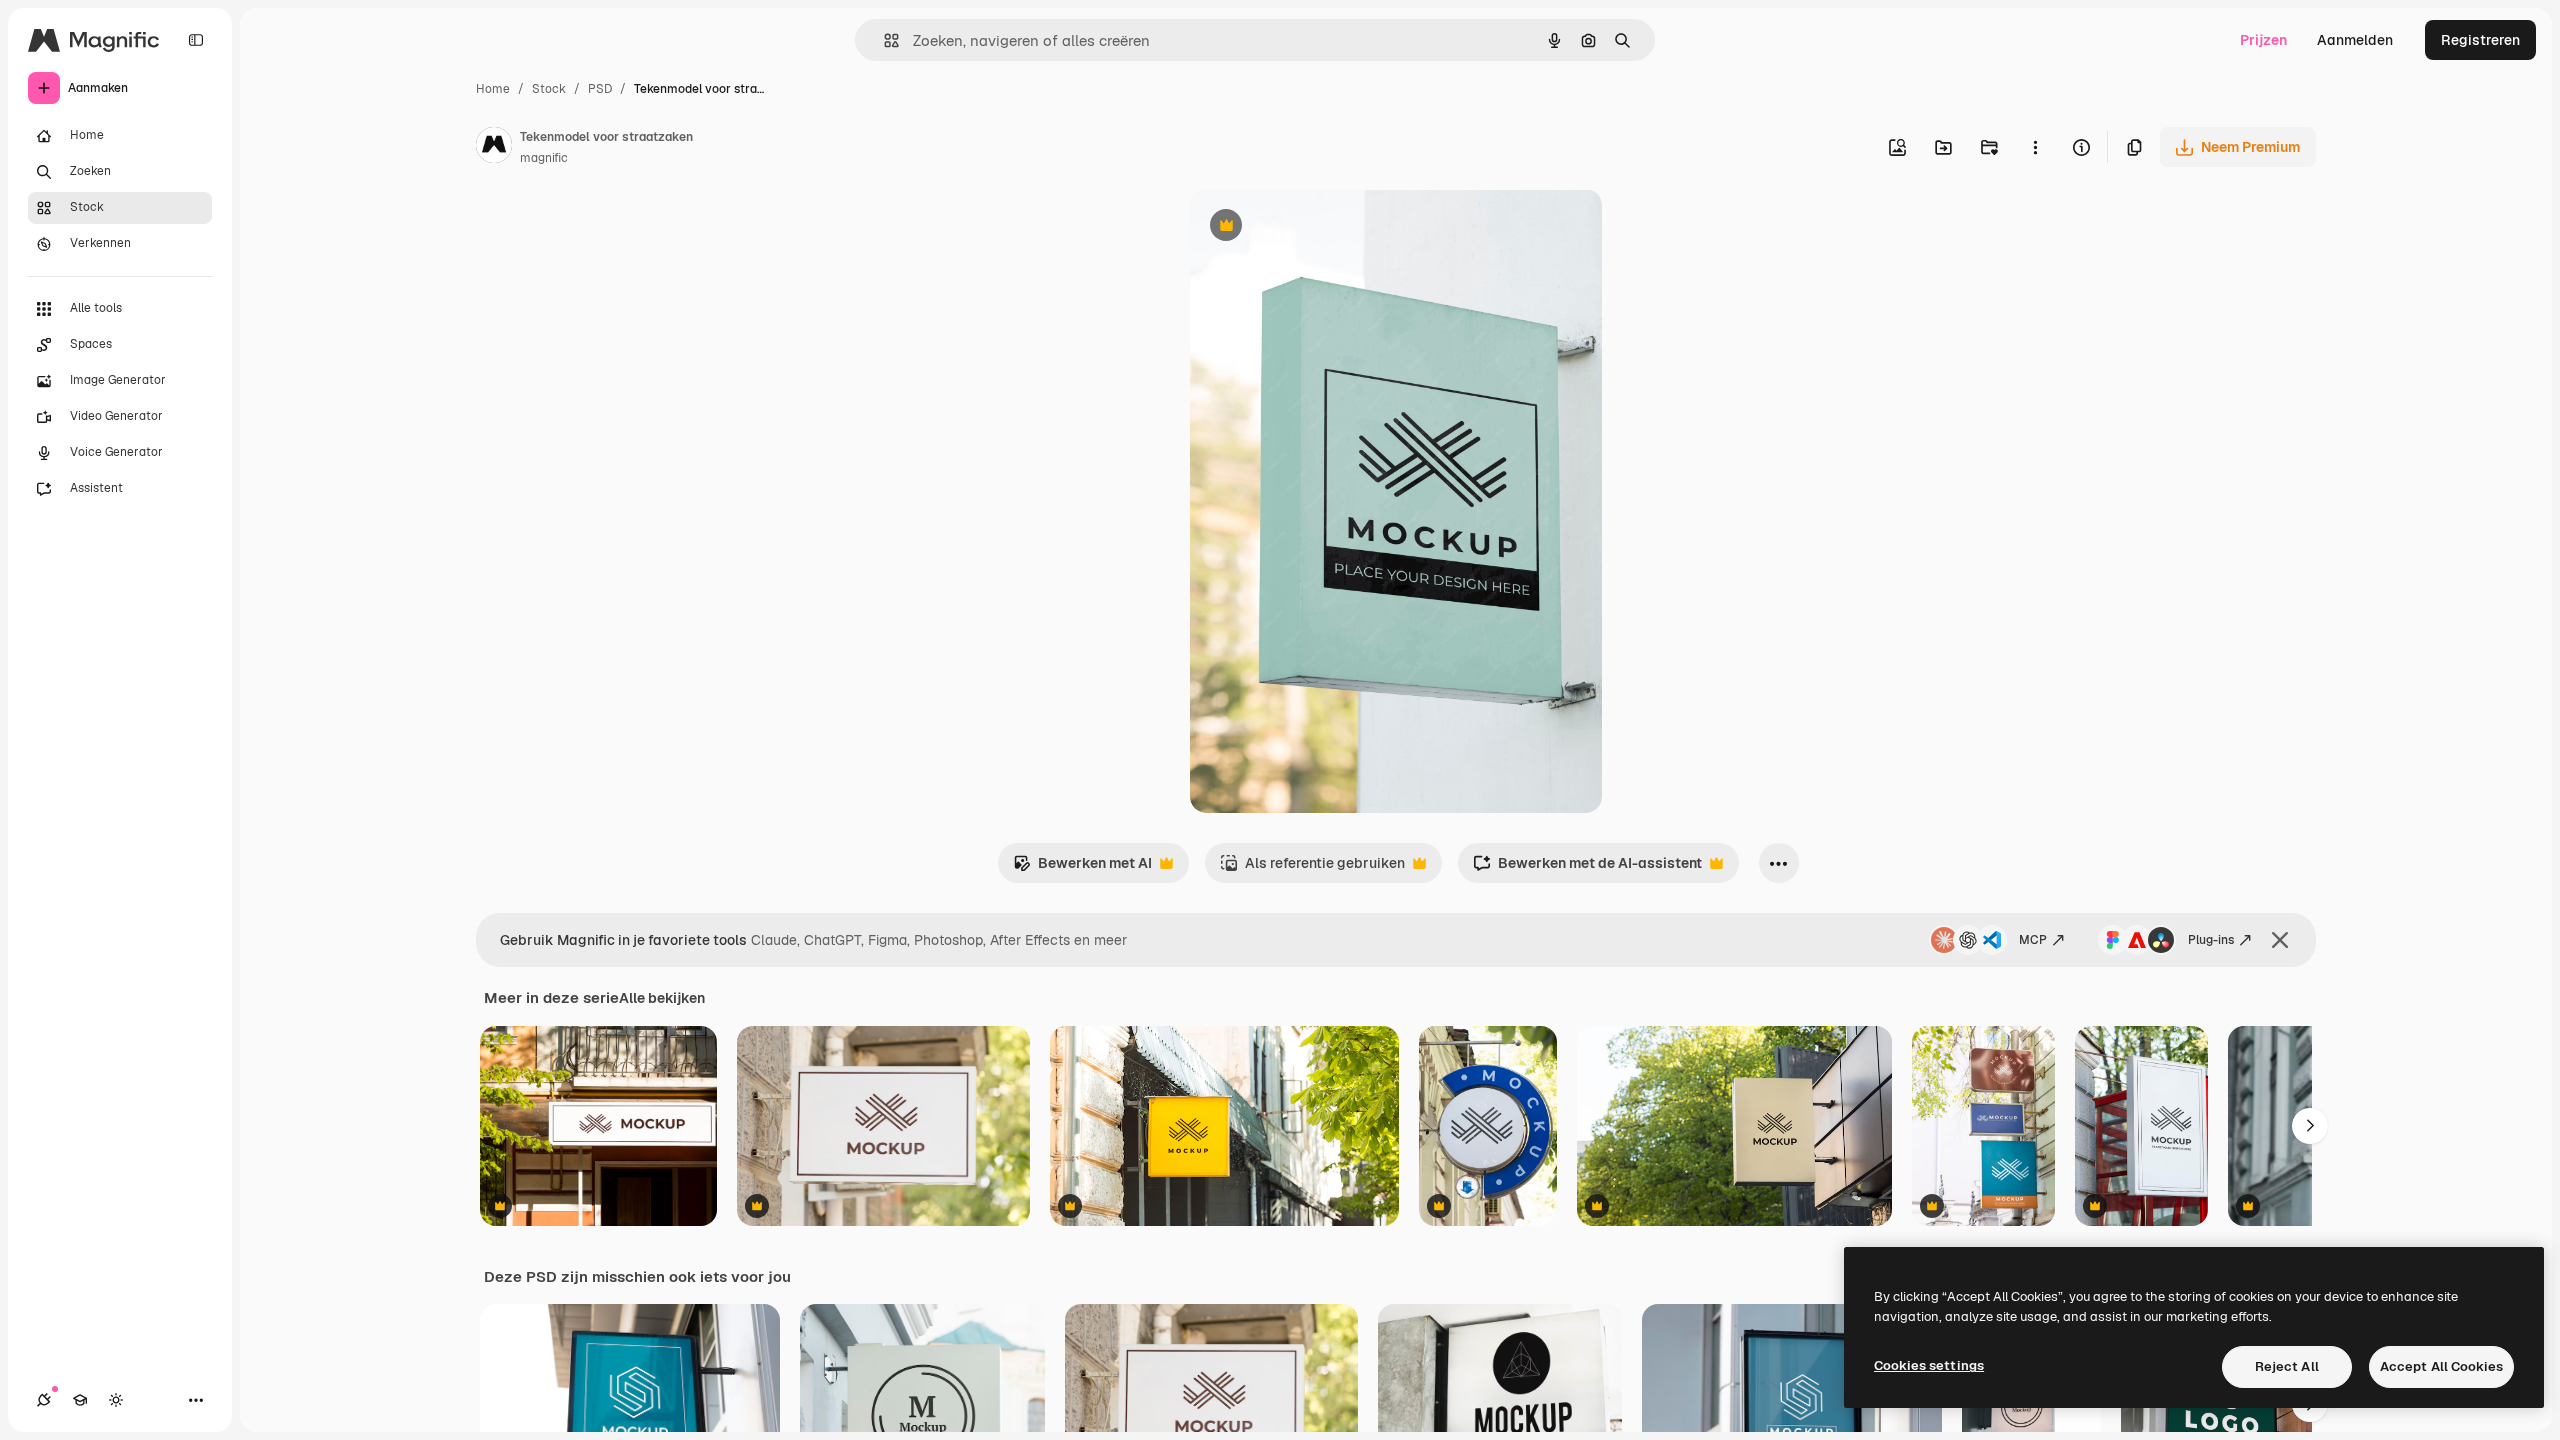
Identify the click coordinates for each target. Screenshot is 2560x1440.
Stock (549, 89)
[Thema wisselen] (116, 1400)
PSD (600, 89)
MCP (2033, 940)
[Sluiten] (2280, 940)
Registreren (2480, 40)
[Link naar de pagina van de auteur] (494, 148)
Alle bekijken (662, 998)
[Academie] (80, 1400)
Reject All (2287, 1366)
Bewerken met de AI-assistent (1587, 868)
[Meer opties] (2035, 147)
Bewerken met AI (1082, 868)
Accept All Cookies (2441, 1366)
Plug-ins (2211, 940)
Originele (1321, 227)
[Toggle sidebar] (196, 40)
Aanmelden (2355, 40)
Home (493, 89)
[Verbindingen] (44, 1400)
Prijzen (2263, 40)
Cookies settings (1929, 1365)
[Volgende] (2310, 1126)
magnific (544, 158)
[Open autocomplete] (883, 40)
